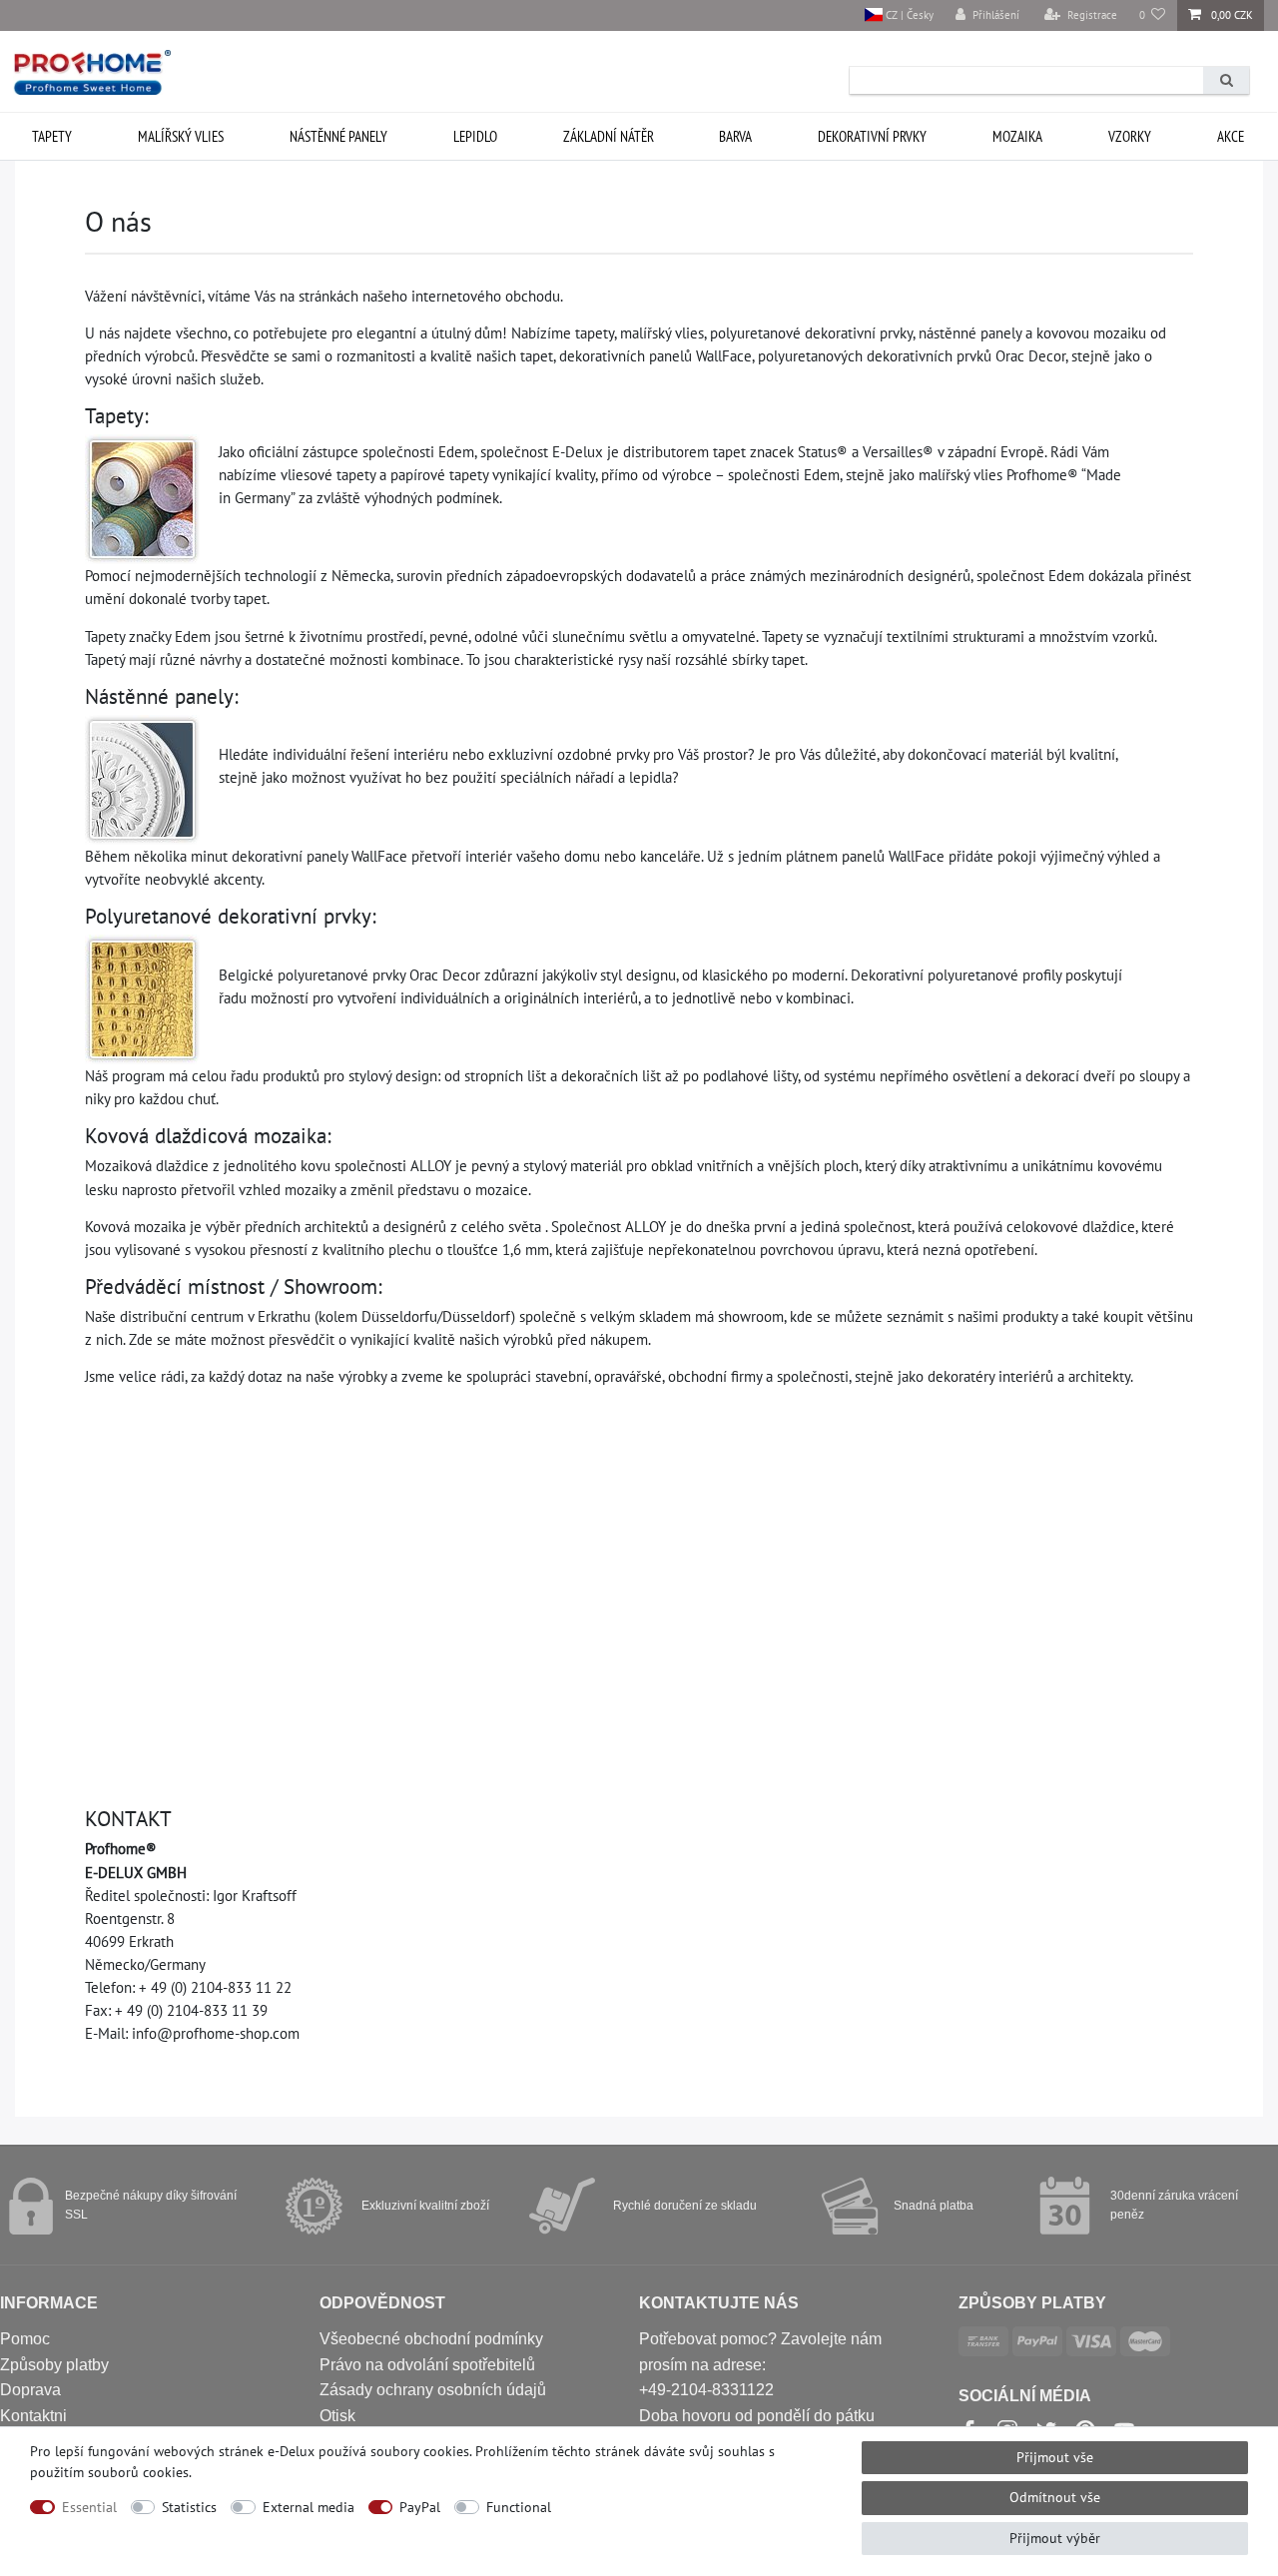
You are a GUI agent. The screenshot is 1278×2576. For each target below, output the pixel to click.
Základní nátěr (609, 136)
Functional (519, 2507)
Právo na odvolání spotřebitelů (427, 2365)
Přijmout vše (1055, 2457)
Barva (735, 136)
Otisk (337, 2416)
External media (309, 2507)
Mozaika (1017, 136)
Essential (89, 2507)
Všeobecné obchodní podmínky (431, 2339)
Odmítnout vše (1055, 2497)
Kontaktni (33, 2416)
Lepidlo (475, 136)
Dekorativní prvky (872, 136)
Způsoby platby (54, 2365)
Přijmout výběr (1055, 2538)
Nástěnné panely (338, 136)
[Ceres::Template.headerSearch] (1226, 80)
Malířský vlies (181, 136)
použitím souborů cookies (109, 2472)
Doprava (30, 2390)
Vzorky (1130, 136)
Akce (1231, 136)
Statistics (189, 2507)
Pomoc (25, 2339)
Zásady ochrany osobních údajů (433, 2390)
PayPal (420, 2507)
